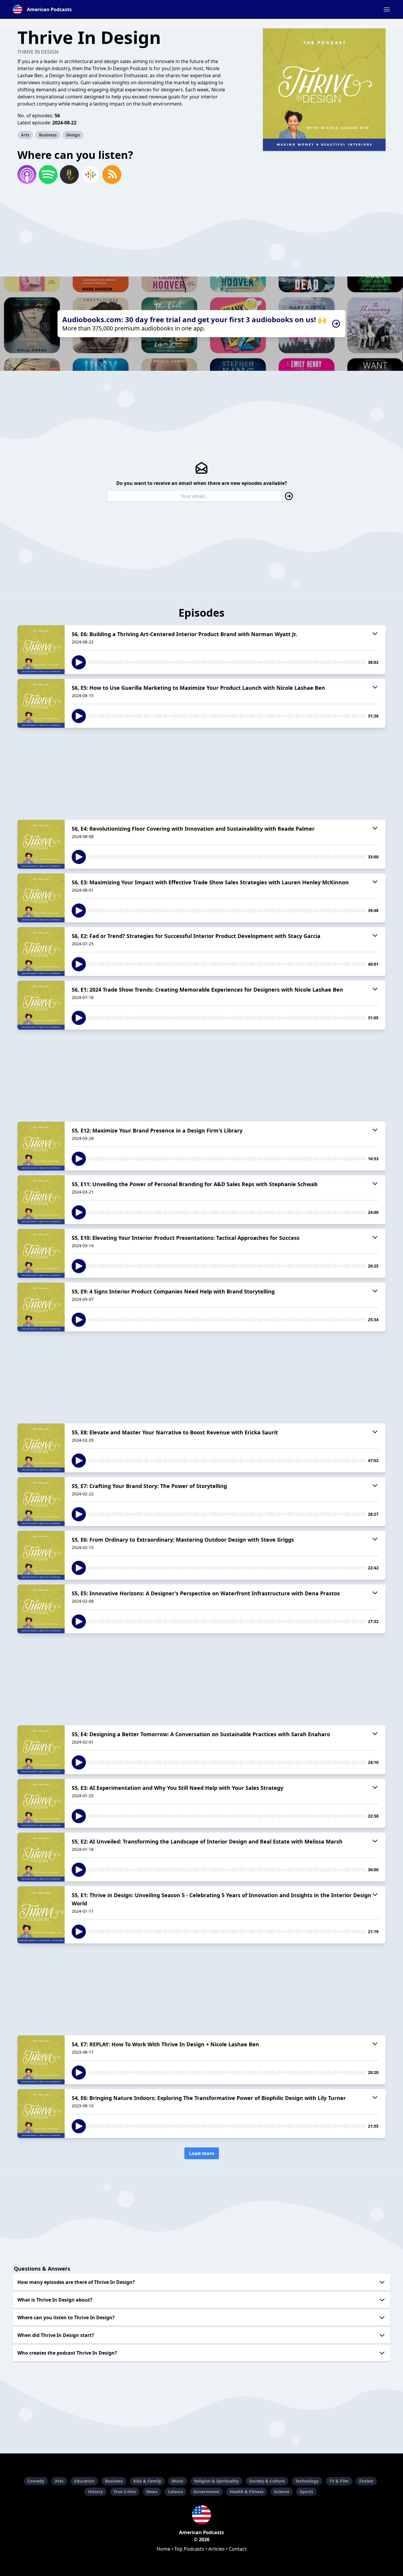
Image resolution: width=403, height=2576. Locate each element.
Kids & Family (147, 2481)
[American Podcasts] (201, 2515)
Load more (202, 2153)
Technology (307, 2481)
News (152, 2492)
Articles (217, 2549)
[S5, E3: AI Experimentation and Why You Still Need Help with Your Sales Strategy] (41, 1803)
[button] (387, 9)
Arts (25, 135)
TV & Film (339, 2481)
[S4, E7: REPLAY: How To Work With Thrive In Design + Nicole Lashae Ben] (41, 2060)
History (95, 2492)
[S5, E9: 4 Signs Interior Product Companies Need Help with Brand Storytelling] (41, 1307)
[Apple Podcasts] (27, 175)
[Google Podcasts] (91, 175)
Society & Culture (267, 2481)
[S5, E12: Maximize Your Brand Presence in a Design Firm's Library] (41, 1146)
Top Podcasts (189, 2549)
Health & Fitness (247, 2492)
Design (73, 135)
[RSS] (112, 175)
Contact (238, 2549)
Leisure (176, 2492)
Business (48, 135)
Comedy (36, 2481)
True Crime (125, 2492)
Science (282, 2492)
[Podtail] (69, 175)
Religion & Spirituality (216, 2481)
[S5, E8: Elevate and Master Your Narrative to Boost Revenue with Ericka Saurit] (41, 1448)
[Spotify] (48, 175)
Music (178, 2481)
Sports (306, 2492)
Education (84, 2481)
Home (163, 2549)
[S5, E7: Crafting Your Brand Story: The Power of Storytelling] (41, 1502)
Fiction (366, 2481)
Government (206, 2492)
